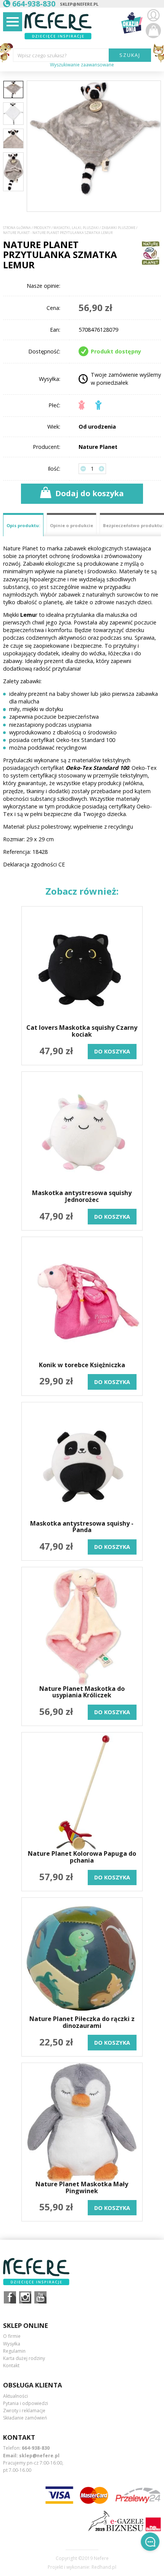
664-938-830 (36, 2448)
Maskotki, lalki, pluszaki (76, 228)
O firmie (12, 2336)
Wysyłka (12, 2344)
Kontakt (11, 2366)
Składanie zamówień (25, 2418)
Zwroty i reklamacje (24, 2411)
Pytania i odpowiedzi (26, 2403)
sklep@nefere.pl (79, 4)
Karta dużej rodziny (24, 2358)
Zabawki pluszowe (118, 228)
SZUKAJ (130, 55)
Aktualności (15, 2396)
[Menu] (13, 22)
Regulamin (14, 2351)
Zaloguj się (153, 15)
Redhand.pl (104, 2567)
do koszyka (112, 1051)
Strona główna (17, 228)
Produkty (42, 228)
